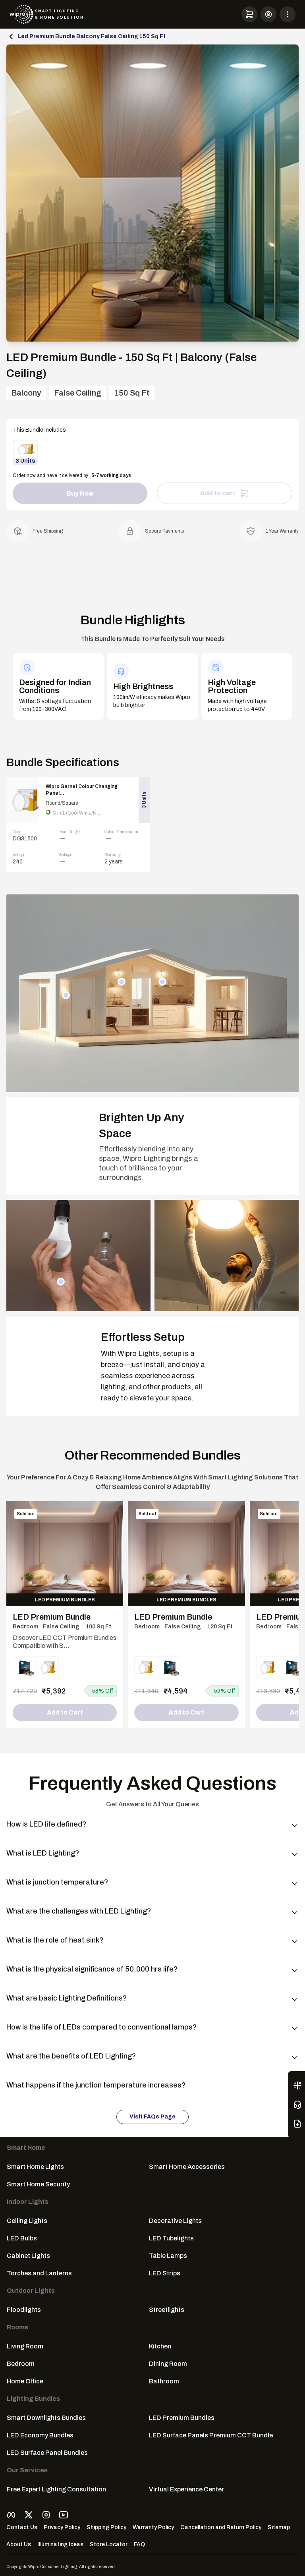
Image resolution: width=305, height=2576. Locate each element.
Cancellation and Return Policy (221, 2527)
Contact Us (22, 2527)
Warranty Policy (153, 2527)
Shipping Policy (106, 2527)
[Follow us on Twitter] (29, 2515)
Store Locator (109, 2544)
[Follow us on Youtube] (64, 2515)
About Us (19, 2544)
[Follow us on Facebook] (11, 2515)
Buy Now (80, 493)
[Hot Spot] (66, 995)
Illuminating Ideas (60, 2544)
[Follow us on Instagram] (46, 2515)
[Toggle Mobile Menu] (288, 14)
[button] (249, 14)
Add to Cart (65, 1712)
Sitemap (279, 2527)
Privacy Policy (62, 2527)
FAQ (139, 2544)
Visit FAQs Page (152, 2117)
